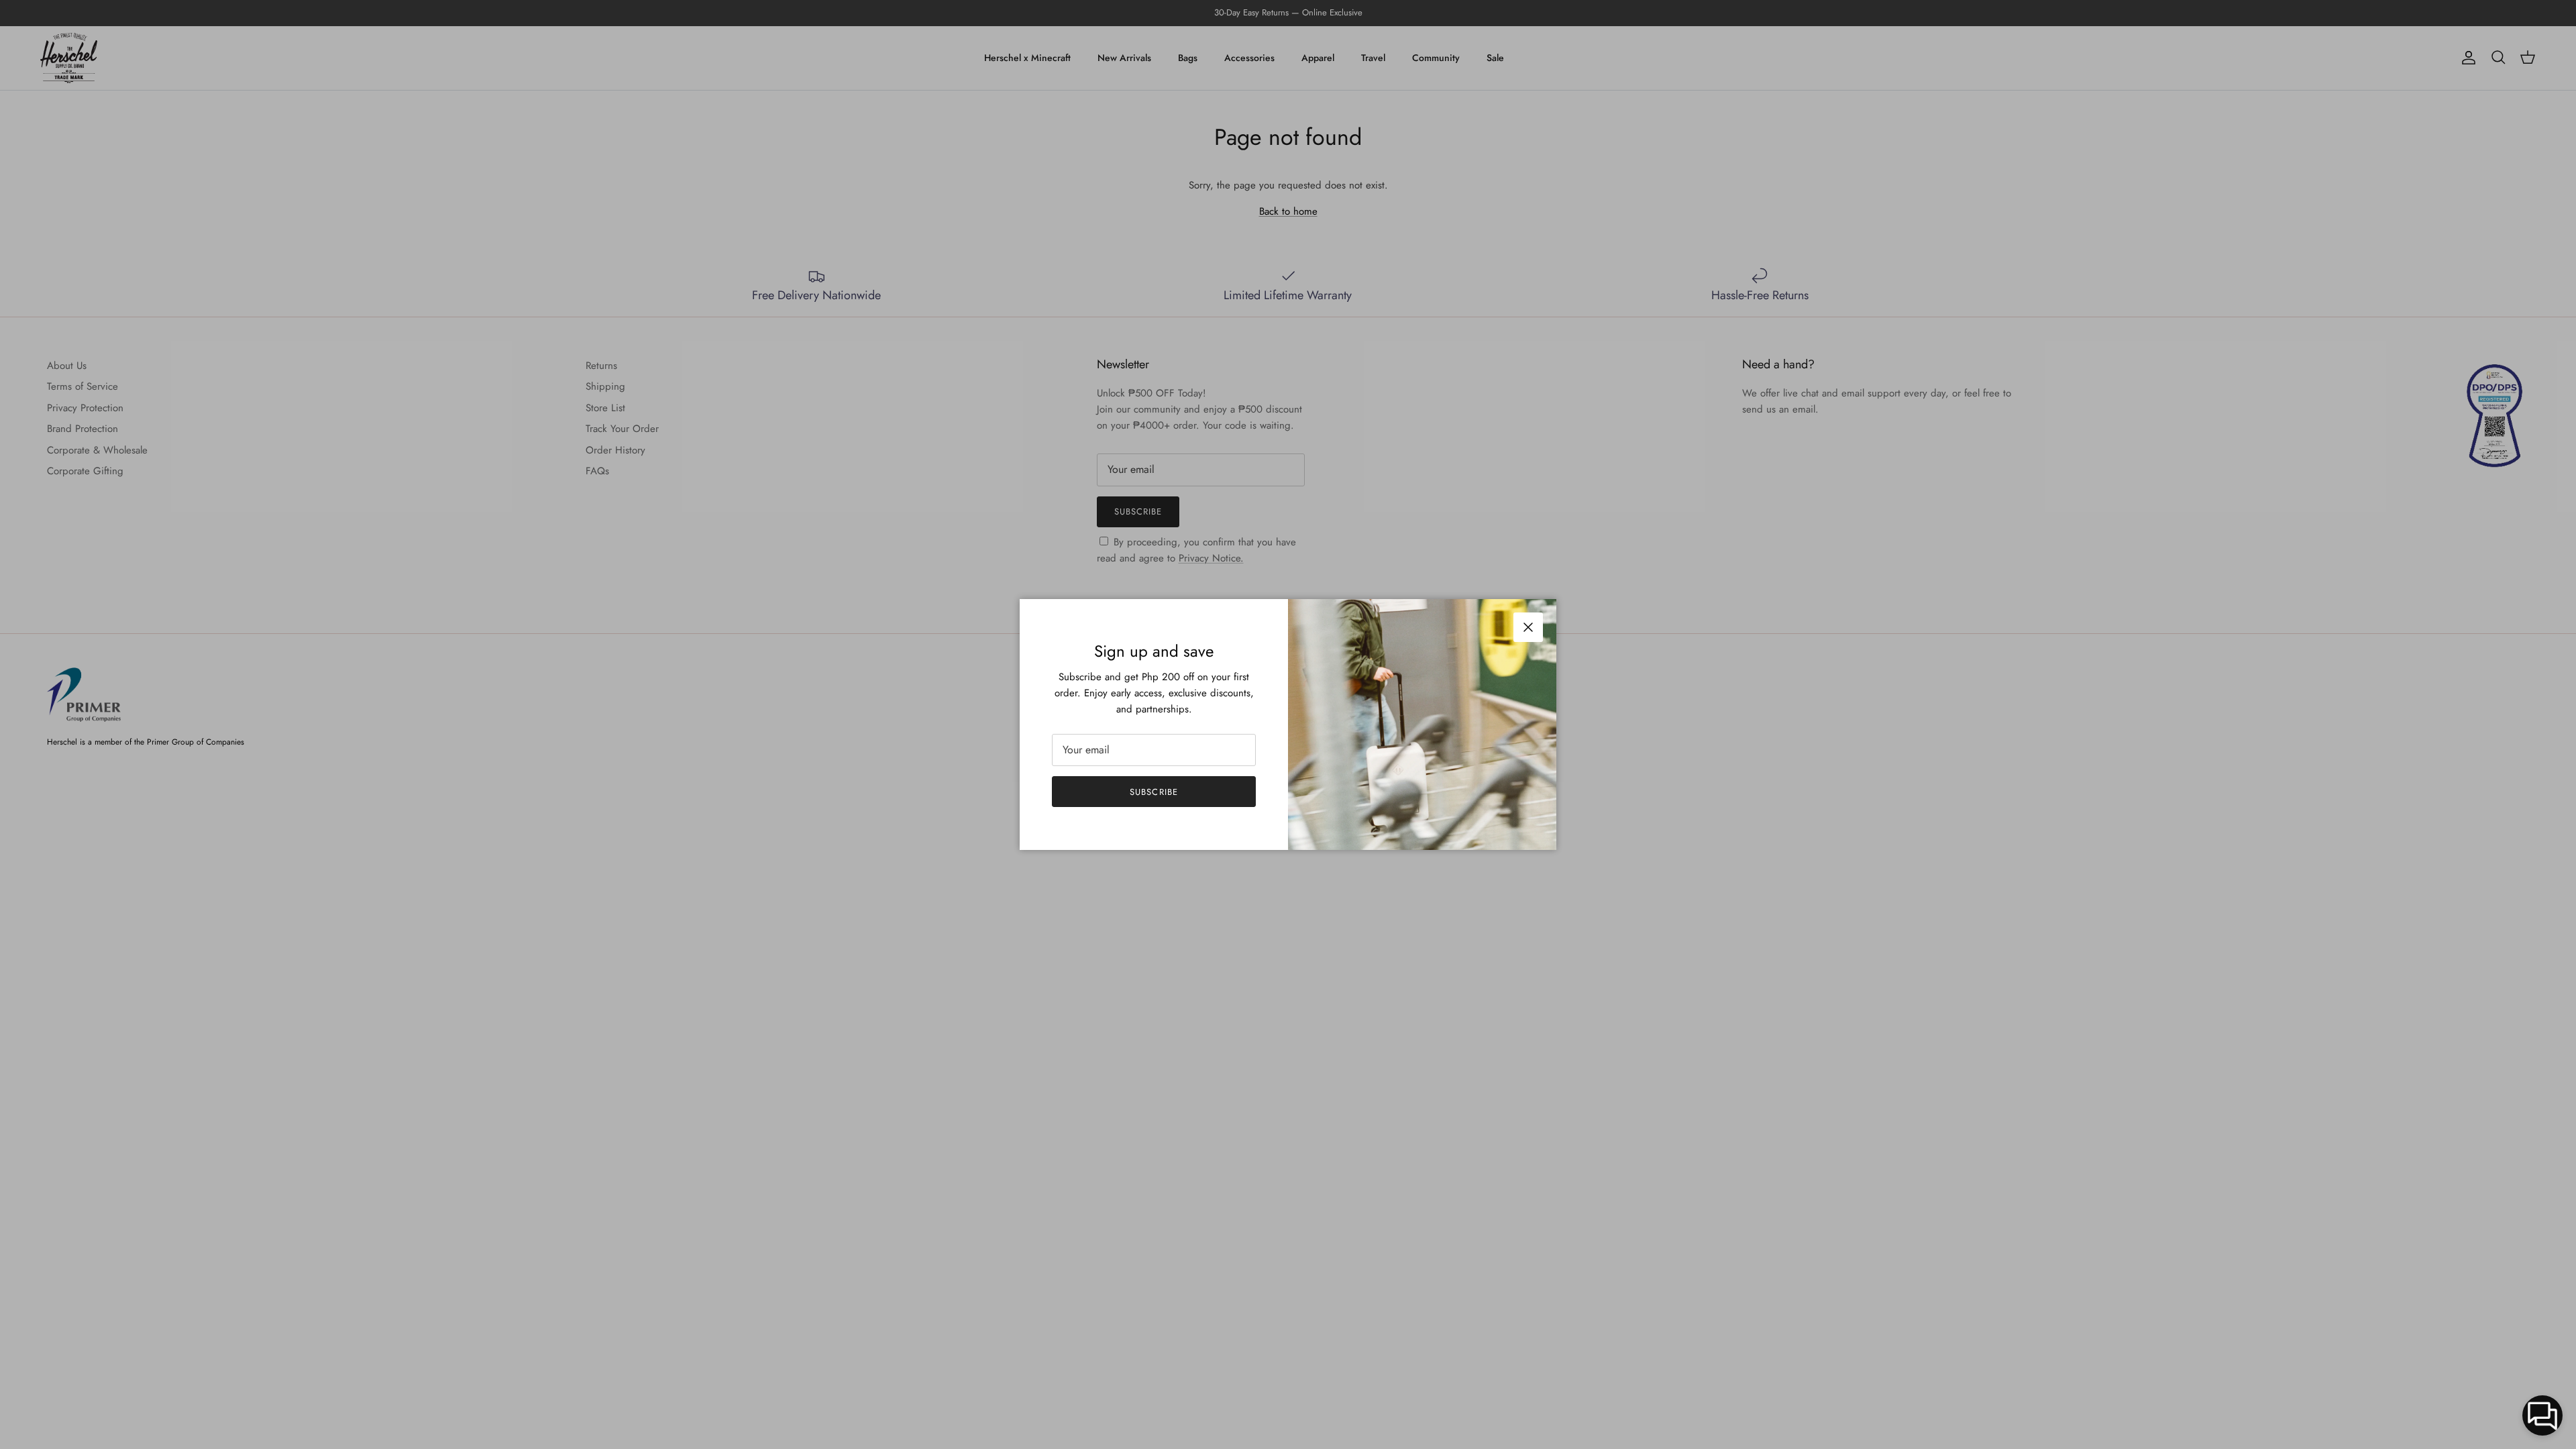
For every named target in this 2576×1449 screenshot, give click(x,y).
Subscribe (1153, 792)
